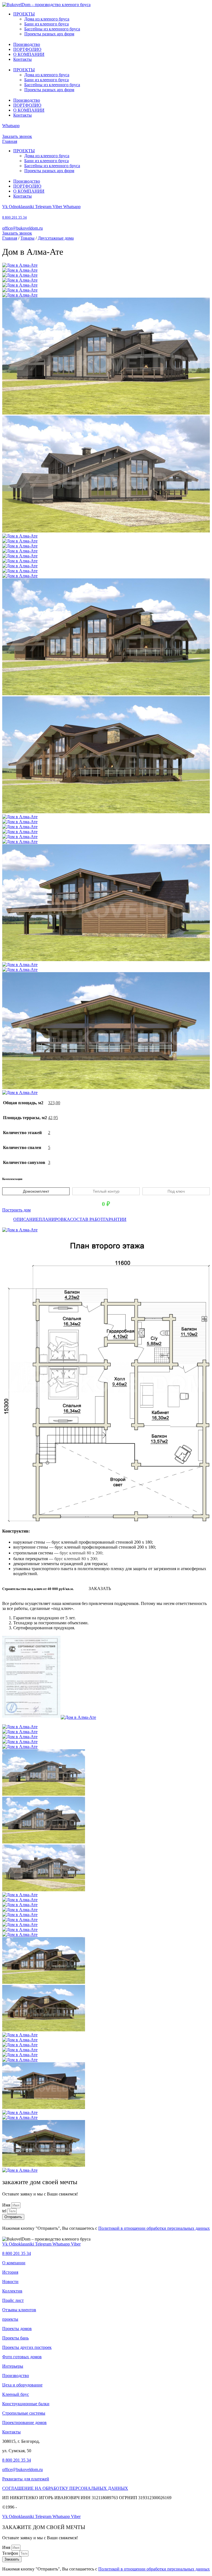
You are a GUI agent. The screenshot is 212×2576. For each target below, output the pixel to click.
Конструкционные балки (26, 2404)
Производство (27, 44)
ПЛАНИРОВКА (54, 1219)
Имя (7, 2205)
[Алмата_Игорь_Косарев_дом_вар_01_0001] (20, 576)
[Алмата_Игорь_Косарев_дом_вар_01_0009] (20, 842)
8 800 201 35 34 (14, 217)
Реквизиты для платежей (26, 2479)
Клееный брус (16, 2394)
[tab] (26, 1219)
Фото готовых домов (22, 2357)
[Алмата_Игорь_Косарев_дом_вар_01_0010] (106, 960)
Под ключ (176, 1191)
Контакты (22, 59)
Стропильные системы (24, 2413)
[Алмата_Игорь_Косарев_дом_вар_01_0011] (20, 965)
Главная (10, 141)
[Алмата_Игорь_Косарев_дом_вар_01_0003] (106, 812)
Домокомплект (36, 1191)
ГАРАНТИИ (115, 1219)
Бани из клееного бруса (47, 24)
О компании (14, 2263)
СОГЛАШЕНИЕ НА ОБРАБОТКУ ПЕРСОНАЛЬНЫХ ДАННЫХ (65, 2488)
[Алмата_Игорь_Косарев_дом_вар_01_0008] (20, 837)
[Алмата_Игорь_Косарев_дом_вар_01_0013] (106, 1088)
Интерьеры (13, 2366)
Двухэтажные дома (56, 238)
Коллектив (12, 2291)
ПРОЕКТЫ (24, 14)
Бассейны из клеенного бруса (52, 29)
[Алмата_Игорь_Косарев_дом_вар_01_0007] (20, 832)
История (10, 2272)
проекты (10, 2319)
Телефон (11, 2553)
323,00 (54, 1103)
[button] (100, 1589)
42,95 (53, 1118)
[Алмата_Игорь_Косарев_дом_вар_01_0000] (20, 571)
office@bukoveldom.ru (22, 228)
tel (5, 2211)
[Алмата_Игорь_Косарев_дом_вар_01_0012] (20, 970)
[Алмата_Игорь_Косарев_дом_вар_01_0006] (20, 827)
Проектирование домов (24, 2422)
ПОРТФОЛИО (27, 49)
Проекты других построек (27, 2347)
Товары (27, 238)
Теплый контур (106, 1191)
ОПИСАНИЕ (26, 1219)
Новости (10, 2282)
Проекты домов (17, 2329)
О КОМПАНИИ (29, 54)
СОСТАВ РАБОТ (87, 1219)
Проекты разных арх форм (49, 34)
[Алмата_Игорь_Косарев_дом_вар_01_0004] (20, 817)
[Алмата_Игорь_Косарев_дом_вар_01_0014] (20, 1092)
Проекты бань (15, 2338)
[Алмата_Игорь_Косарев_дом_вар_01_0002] (20, 265)
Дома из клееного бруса (47, 19)
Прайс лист (13, 2300)
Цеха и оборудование (22, 2385)
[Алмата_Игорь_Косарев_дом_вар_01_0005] (20, 822)
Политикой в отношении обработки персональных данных (154, 2228)
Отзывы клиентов (19, 2310)
